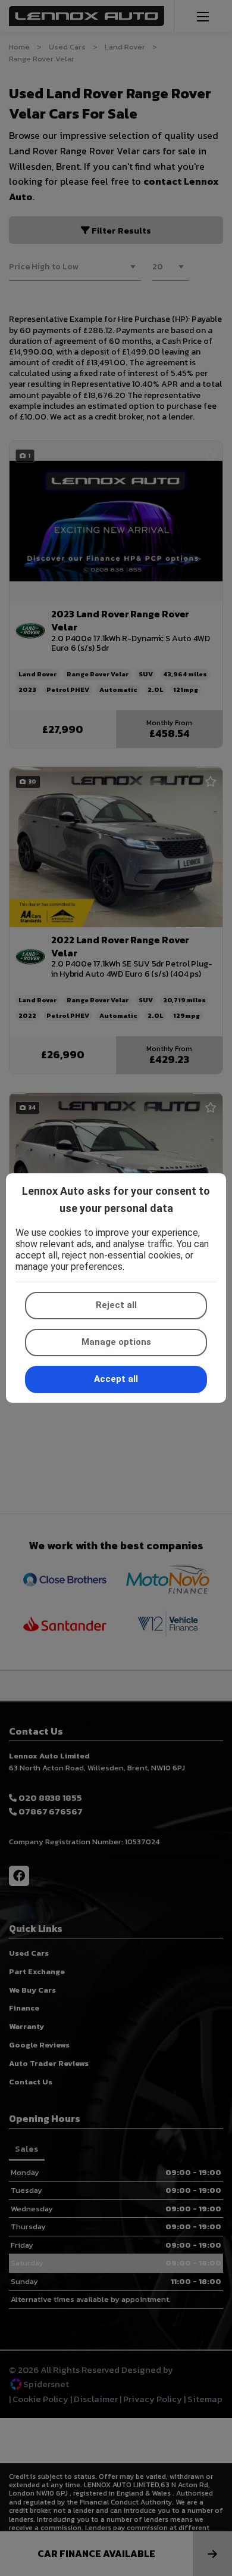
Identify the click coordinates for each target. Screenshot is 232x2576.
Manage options (116, 1342)
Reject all (116, 1305)
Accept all (116, 1379)
